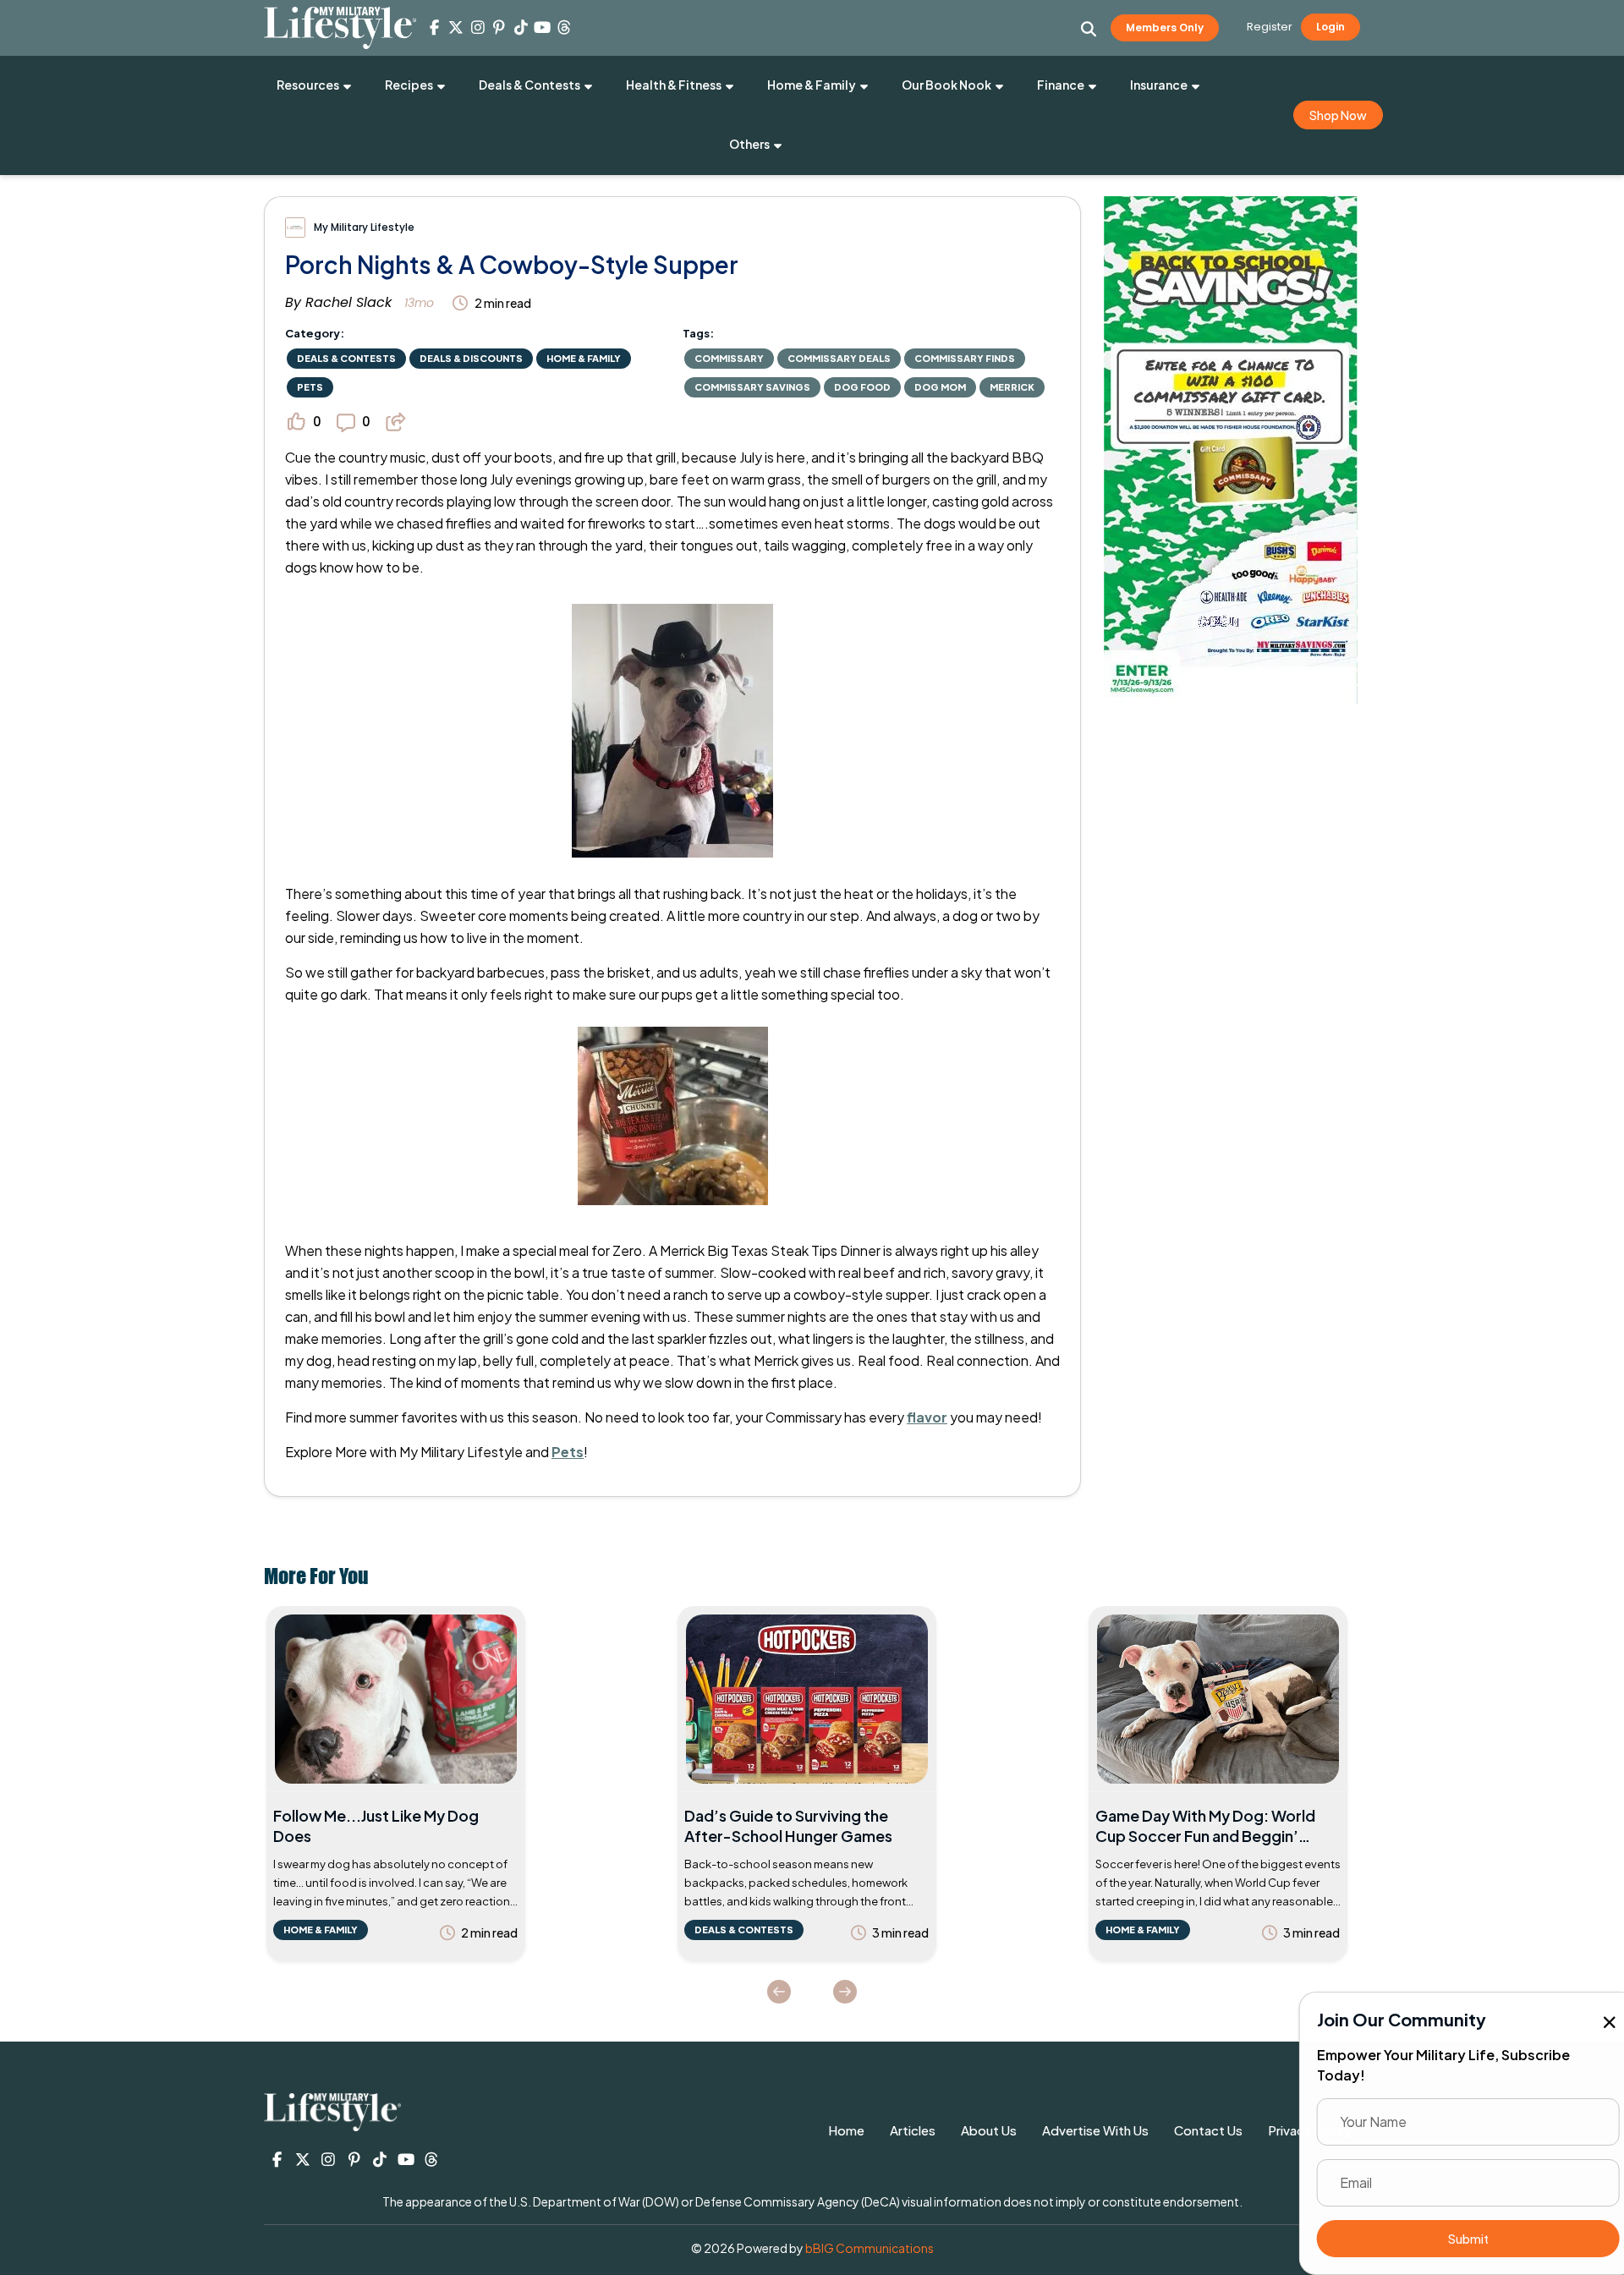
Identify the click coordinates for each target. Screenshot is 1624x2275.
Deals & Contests (529, 85)
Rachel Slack (348, 302)
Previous (779, 1992)
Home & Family (812, 85)
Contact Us (1208, 2130)
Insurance (1159, 85)
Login (1330, 27)
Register (1270, 27)
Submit (1455, 2239)
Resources (308, 85)
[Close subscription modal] (1597, 2023)
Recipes (409, 85)
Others (749, 144)
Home (846, 2130)
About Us (989, 2130)
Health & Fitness (674, 85)
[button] (1089, 29)
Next (845, 1992)
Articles (913, 2130)
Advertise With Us (1095, 2130)
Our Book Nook (946, 85)
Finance (1061, 85)
